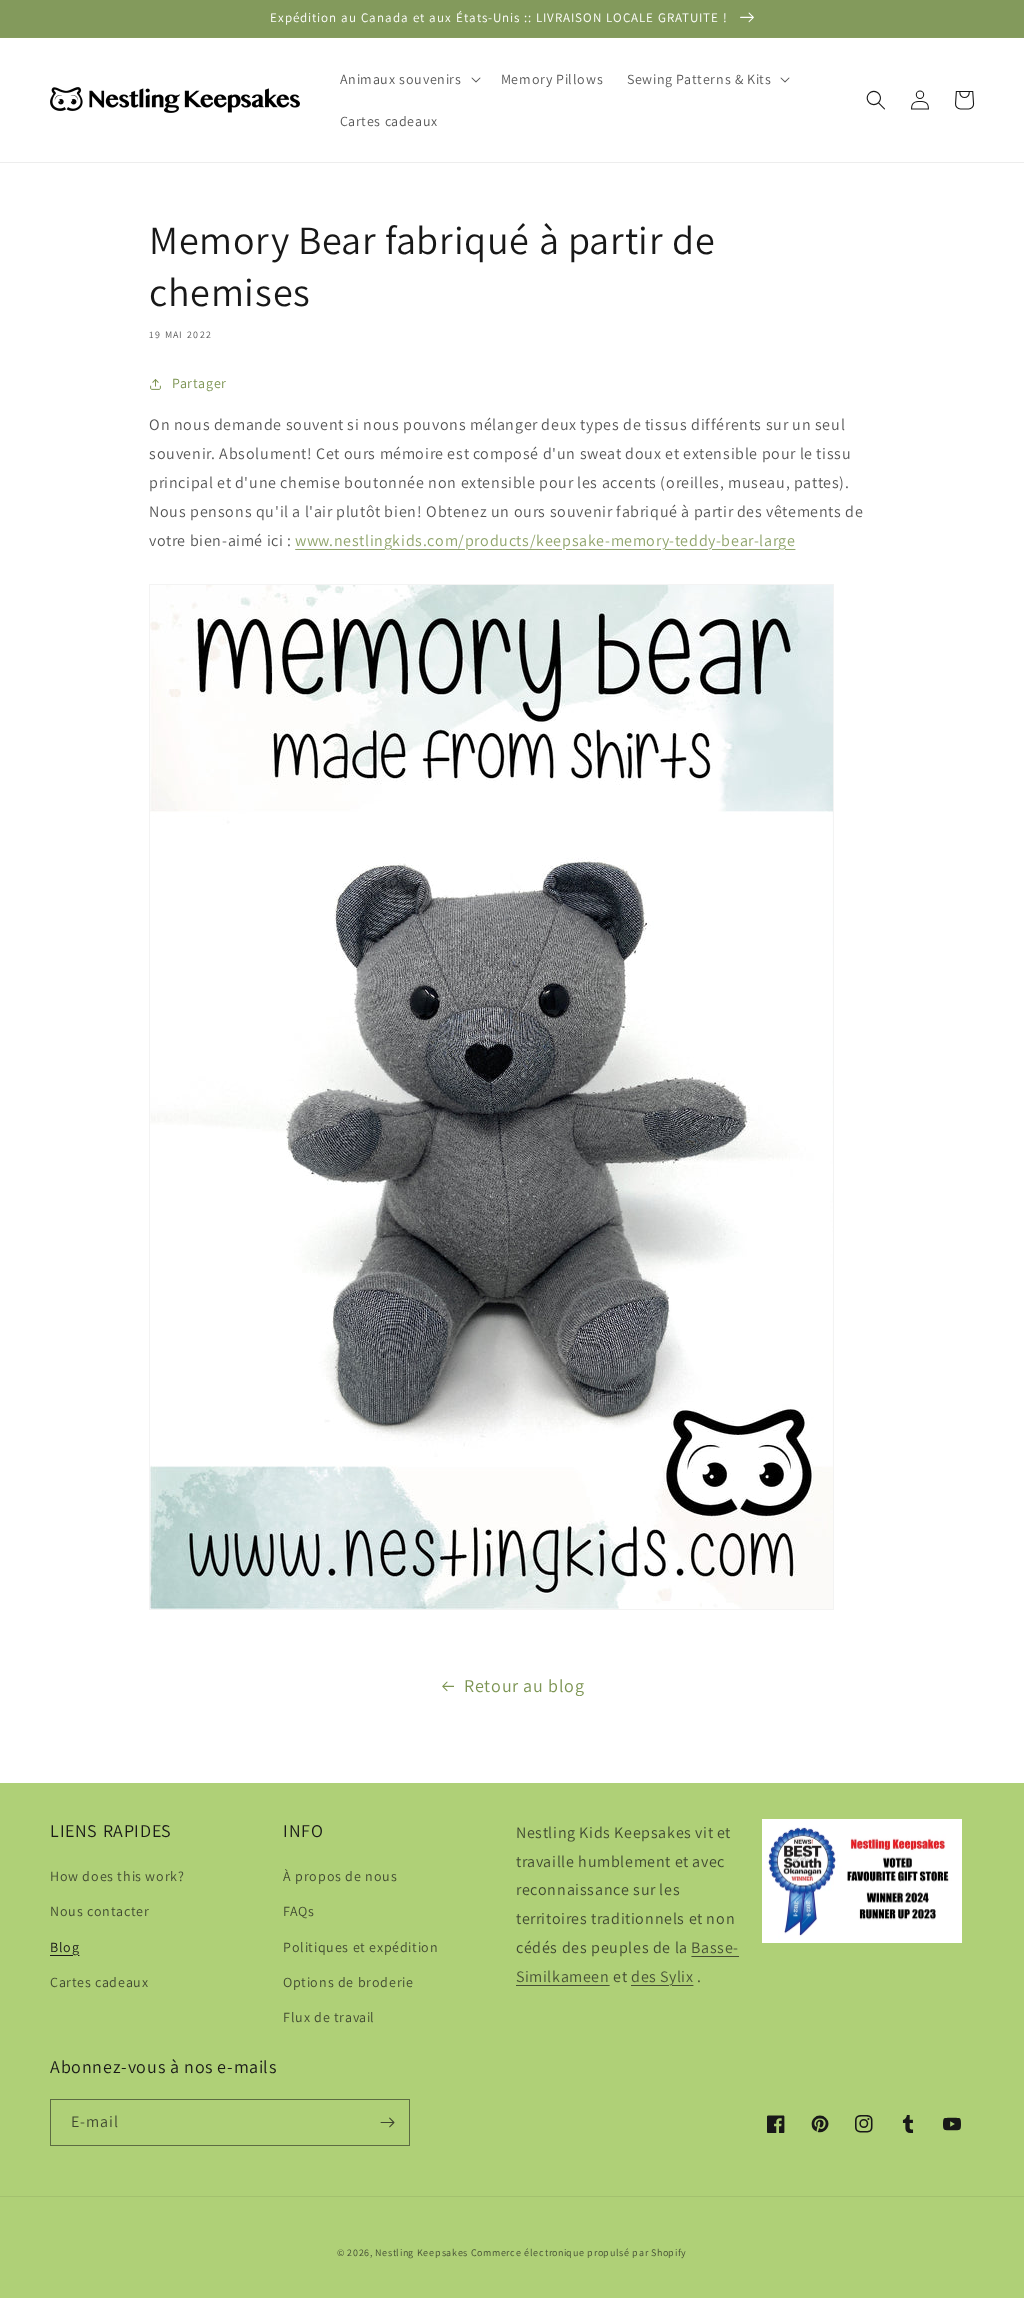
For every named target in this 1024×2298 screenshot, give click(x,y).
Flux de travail (329, 2017)
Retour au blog (524, 1685)
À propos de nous (340, 1876)
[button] (408, 79)
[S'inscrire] (387, 2122)
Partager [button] (199, 383)
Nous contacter (99, 1911)
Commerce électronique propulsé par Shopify (579, 2252)
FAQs (298, 1911)
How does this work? (117, 1876)
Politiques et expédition (360, 1947)
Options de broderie (348, 1982)
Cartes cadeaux (99, 1982)
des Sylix (662, 1976)
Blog (64, 1947)
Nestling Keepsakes (421, 2252)
